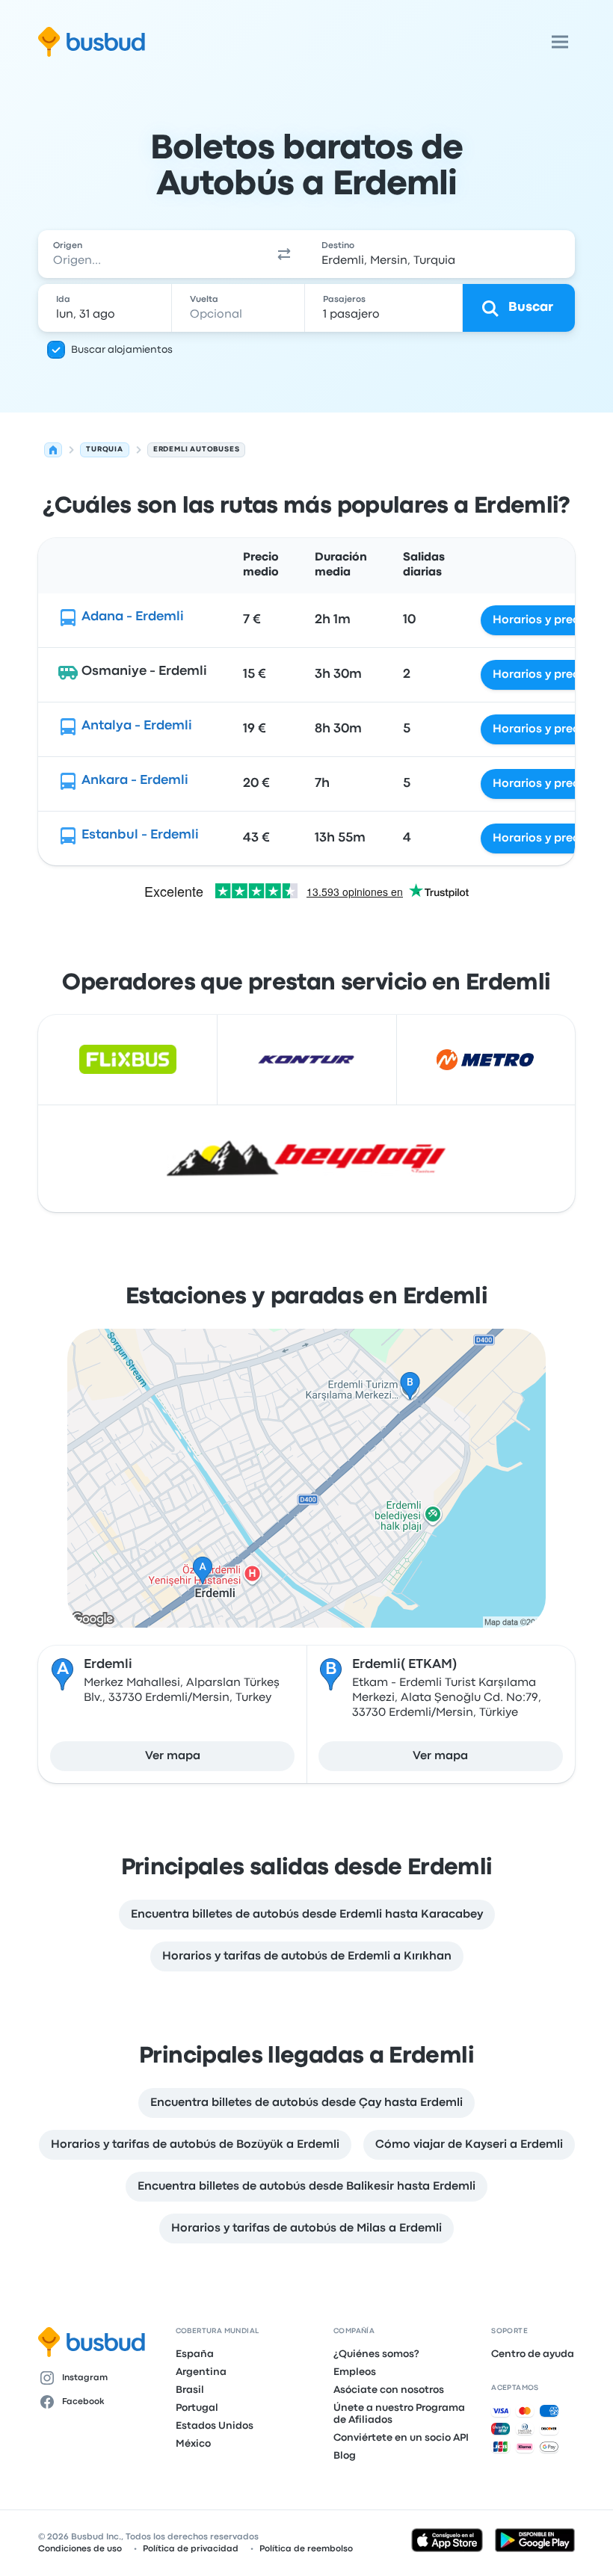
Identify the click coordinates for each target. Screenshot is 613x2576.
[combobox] (150, 254)
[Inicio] (53, 450)
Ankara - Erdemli (135, 781)
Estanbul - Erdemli (140, 835)
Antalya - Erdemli (137, 726)
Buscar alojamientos (122, 350)
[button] (284, 254)
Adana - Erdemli (133, 617)
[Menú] (560, 42)
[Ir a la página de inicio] (92, 42)
